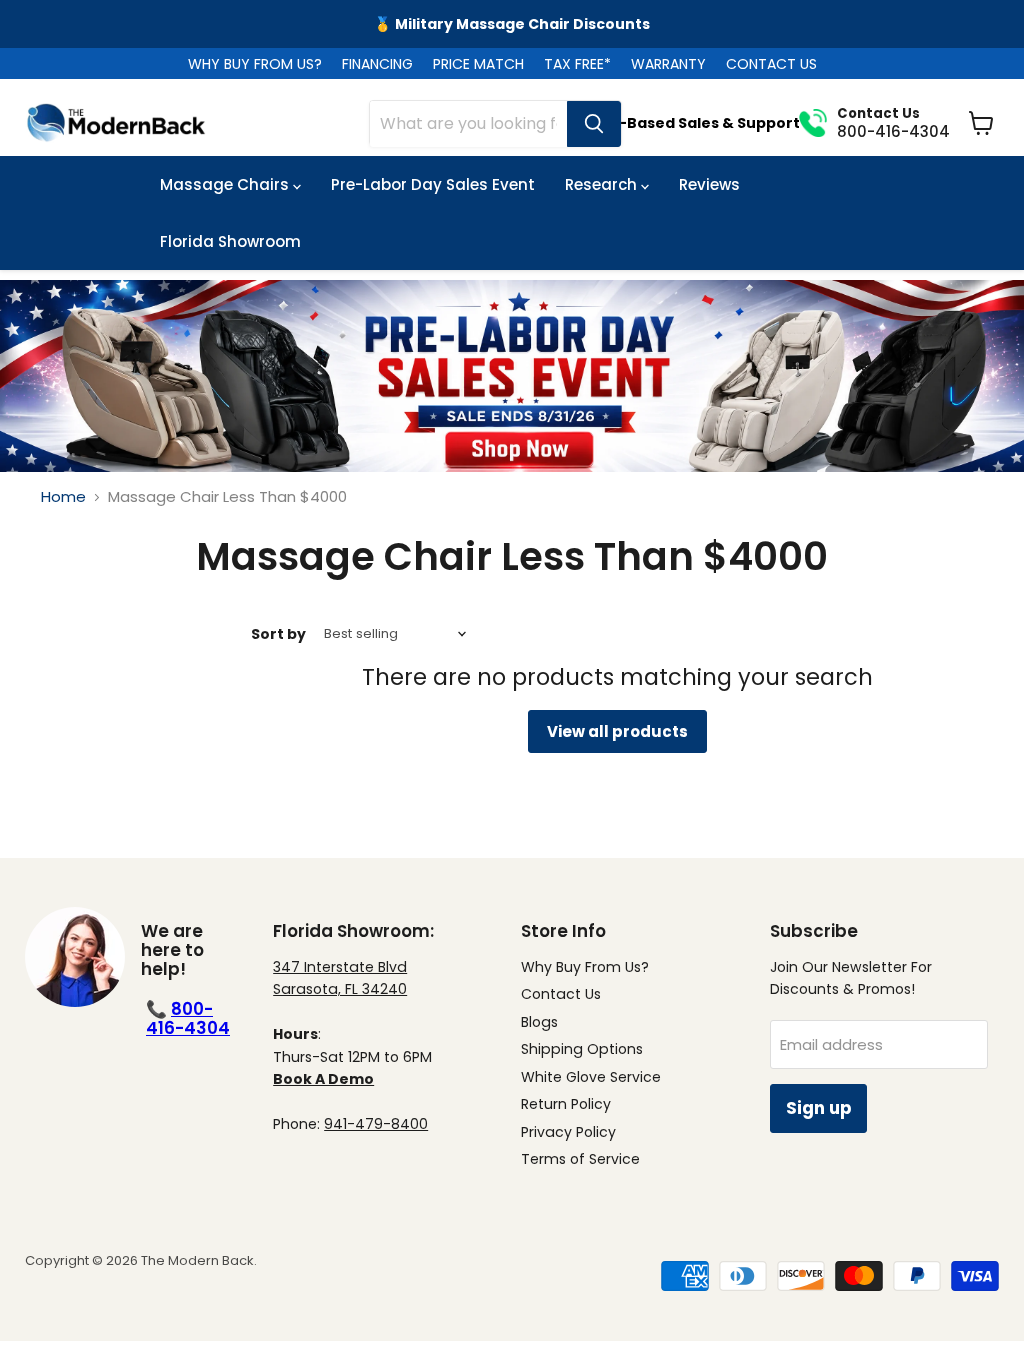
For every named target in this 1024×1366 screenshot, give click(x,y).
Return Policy (566, 1104)
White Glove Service (591, 1077)
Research (603, 184)
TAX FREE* (577, 64)
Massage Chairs (226, 184)
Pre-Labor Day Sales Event (433, 184)
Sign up (818, 1108)
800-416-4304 (188, 1018)
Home (63, 496)
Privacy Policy (568, 1132)
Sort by (278, 634)
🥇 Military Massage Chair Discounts (512, 24)
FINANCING (377, 64)
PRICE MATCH (478, 64)
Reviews (709, 184)
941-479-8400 (376, 1124)
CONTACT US (771, 64)
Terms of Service (580, 1159)
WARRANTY (668, 64)
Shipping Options (582, 1049)
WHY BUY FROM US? (255, 64)
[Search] (594, 124)
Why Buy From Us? (585, 967)
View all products (617, 731)
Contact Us (561, 994)
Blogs (539, 1022)
